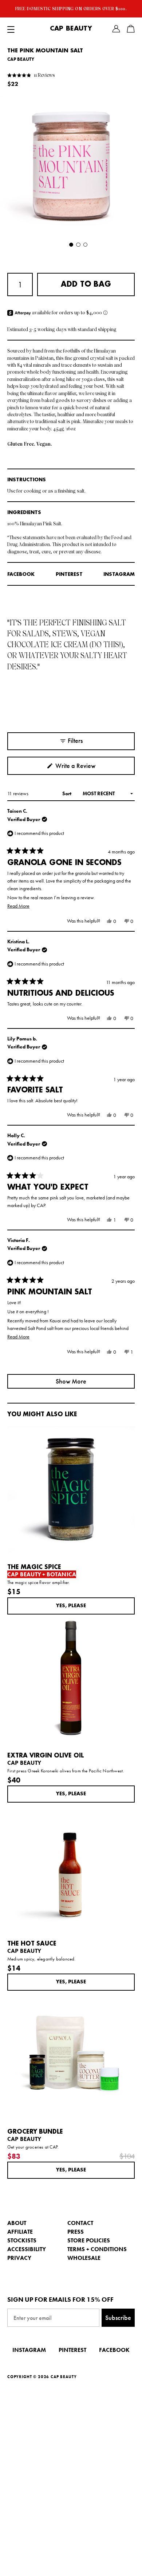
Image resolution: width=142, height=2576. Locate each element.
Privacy (19, 2258)
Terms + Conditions (97, 2249)
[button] (31, 75)
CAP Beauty (71, 29)
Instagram (119, 574)
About (17, 2223)
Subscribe (118, 2318)
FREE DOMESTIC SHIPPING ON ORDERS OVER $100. (71, 9)
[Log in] (116, 29)
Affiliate (20, 2232)
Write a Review (86, 768)
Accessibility (27, 2249)
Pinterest (69, 574)
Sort (67, 793)
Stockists (22, 2240)
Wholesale (84, 2258)
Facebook (21, 574)
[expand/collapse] (11, 29)
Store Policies (89, 2240)
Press (76, 2232)
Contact (80, 2223)
